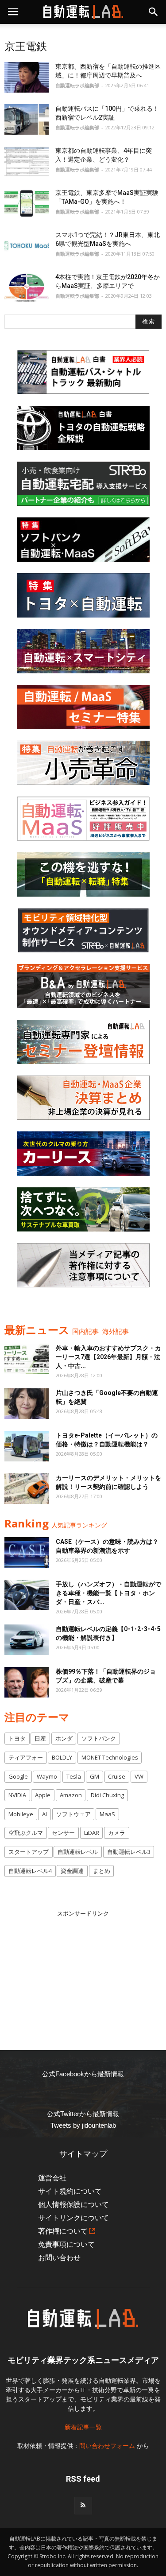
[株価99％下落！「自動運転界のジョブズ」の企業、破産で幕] (27, 1682)
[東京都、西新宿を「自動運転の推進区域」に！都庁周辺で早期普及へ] (27, 77)
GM (95, 1776)
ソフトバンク (99, 1738)
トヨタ (17, 1738)
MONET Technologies (110, 1757)
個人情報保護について (73, 2205)
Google (18, 1776)
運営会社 (52, 2178)
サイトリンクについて (73, 2218)
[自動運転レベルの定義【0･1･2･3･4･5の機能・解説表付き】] (27, 1640)
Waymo (47, 1776)
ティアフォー (26, 1757)
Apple (43, 1795)
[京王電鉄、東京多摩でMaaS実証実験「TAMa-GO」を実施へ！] (27, 204)
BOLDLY (62, 1757)
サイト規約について (70, 2191)
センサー (63, 1833)
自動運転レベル (78, 1852)
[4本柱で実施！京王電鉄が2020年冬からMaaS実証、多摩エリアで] (27, 288)
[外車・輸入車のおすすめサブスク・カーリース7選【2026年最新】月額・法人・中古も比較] (27, 1359)
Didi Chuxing (107, 1795)
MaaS (107, 1814)
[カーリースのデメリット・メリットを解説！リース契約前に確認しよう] (27, 1489)
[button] (154, 12)
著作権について (63, 2231)
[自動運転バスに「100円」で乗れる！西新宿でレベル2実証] (27, 119)
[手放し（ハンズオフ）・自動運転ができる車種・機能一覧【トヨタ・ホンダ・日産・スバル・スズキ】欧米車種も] (27, 1595)
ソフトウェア (73, 1814)
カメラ (117, 1833)
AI (44, 1814)
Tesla (74, 1776)
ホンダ (64, 1738)
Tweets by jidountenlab (83, 2125)
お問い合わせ (59, 2258)
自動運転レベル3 (129, 1852)
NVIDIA (17, 1795)
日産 (40, 1738)
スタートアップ (29, 1852)
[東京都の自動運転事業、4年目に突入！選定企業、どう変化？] (27, 161)
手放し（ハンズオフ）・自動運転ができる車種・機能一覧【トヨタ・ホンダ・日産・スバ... (108, 1593)
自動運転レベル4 (30, 1871)
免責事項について (66, 2244)
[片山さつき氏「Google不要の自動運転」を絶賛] (27, 1404)
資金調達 (72, 1871)
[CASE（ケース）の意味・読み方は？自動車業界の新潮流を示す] (27, 1552)
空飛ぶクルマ (26, 1833)
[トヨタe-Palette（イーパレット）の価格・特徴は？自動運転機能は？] (27, 1446)
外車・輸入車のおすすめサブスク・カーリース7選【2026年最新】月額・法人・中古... (108, 1357)
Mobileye (21, 1814)
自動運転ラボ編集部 (77, 85)
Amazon (71, 1795)
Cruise (117, 1776)
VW (139, 1776)
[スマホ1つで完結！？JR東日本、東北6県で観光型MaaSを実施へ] (27, 246)
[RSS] (83, 2506)
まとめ (102, 1871)
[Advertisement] (83, 1974)
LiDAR (92, 1833)
